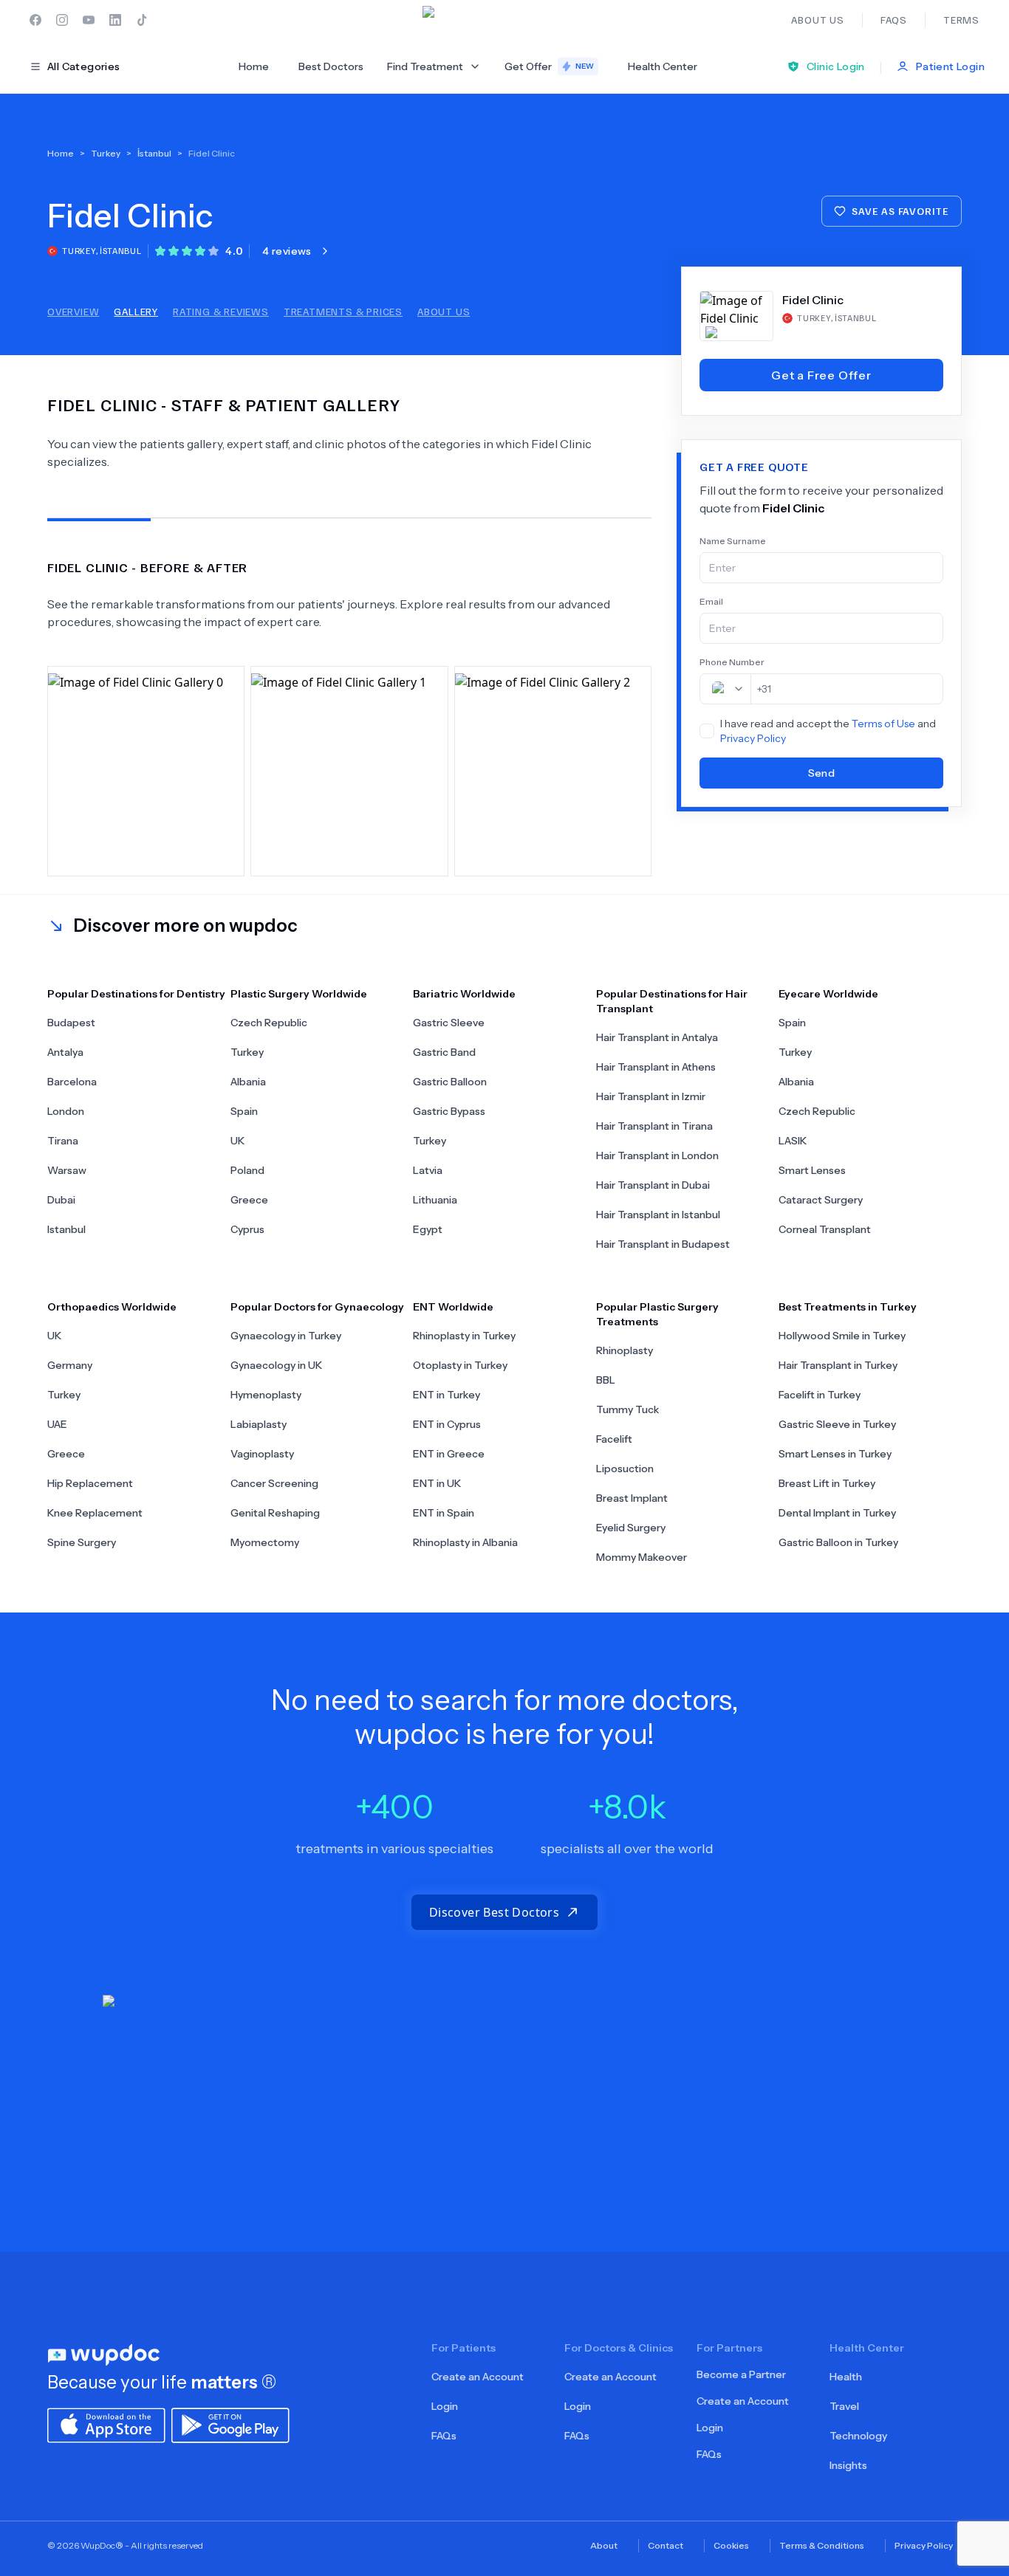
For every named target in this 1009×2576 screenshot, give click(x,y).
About (604, 2545)
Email (711, 601)
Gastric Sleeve (449, 1023)
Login (445, 2406)
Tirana (63, 1141)
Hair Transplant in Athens (656, 1067)
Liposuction (625, 1469)
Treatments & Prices (343, 311)
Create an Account (478, 2377)
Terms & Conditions (822, 2545)
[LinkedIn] (115, 20)
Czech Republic (269, 1023)
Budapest (71, 1023)
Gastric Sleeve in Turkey (837, 1424)
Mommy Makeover (642, 1557)
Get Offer (549, 66)
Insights (848, 2465)
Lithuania (435, 1200)
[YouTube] (89, 20)
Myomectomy (265, 1542)
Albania (248, 1082)
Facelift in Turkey (820, 1395)
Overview (73, 311)
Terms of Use (883, 724)
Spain (244, 1111)
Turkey (247, 1052)
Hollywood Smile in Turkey (842, 1336)
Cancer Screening (274, 1483)
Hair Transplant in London (657, 1155)
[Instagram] (62, 20)
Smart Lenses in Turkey (835, 1454)
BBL (606, 1380)
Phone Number (732, 662)
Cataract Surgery (821, 1200)
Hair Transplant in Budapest (663, 1244)
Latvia (428, 1170)
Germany (70, 1365)
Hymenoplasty (266, 1395)
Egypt (428, 1229)
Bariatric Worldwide (464, 994)
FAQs (444, 2436)
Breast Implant (632, 1498)
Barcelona (72, 1082)
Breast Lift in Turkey (827, 1483)
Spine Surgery (82, 1542)
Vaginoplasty (262, 1454)
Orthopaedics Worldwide (112, 1307)
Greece (249, 1200)
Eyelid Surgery (631, 1528)
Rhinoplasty (625, 1350)
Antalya (65, 1052)
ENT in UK (437, 1483)
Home (254, 66)
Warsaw (67, 1170)
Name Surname (733, 541)
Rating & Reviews (221, 311)
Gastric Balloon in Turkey (838, 1542)
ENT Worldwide (453, 1307)
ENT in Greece (449, 1454)
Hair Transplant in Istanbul (658, 1215)
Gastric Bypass (449, 1111)
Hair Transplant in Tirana (654, 1126)
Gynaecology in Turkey (286, 1336)
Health (846, 2377)
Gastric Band (444, 1052)
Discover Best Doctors (494, 1912)
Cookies (731, 2545)
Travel (844, 2406)
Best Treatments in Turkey (848, 1307)
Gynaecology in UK (276, 1365)
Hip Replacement (90, 1483)
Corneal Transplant (825, 1229)
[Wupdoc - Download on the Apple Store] (106, 2424)
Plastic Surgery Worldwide (299, 994)
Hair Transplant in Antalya (657, 1037)
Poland (247, 1170)
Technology (858, 2436)
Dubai (61, 1200)
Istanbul (66, 1229)
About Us (444, 311)
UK (237, 1141)
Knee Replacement (95, 1513)
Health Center (663, 66)
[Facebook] (35, 20)
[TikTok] (142, 20)
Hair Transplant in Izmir (651, 1096)
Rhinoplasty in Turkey (464, 1336)
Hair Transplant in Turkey (838, 1365)
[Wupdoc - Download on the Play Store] (230, 2424)
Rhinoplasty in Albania (465, 1542)
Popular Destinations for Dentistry (136, 994)
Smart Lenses (812, 1170)
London (66, 1111)
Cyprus (247, 1229)
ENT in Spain (444, 1513)
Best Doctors (331, 66)
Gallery (136, 311)
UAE (57, 1424)
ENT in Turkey (447, 1395)
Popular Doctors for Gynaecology (317, 1307)
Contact (666, 2545)
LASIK (793, 1141)
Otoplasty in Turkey (460, 1365)
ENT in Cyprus (447, 1424)
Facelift (614, 1439)
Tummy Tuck (627, 1409)
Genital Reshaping (275, 1513)
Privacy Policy (753, 738)
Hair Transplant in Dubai (653, 1185)
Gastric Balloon (450, 1082)
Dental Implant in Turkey (837, 1513)
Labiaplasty (259, 1424)
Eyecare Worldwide (828, 994)
